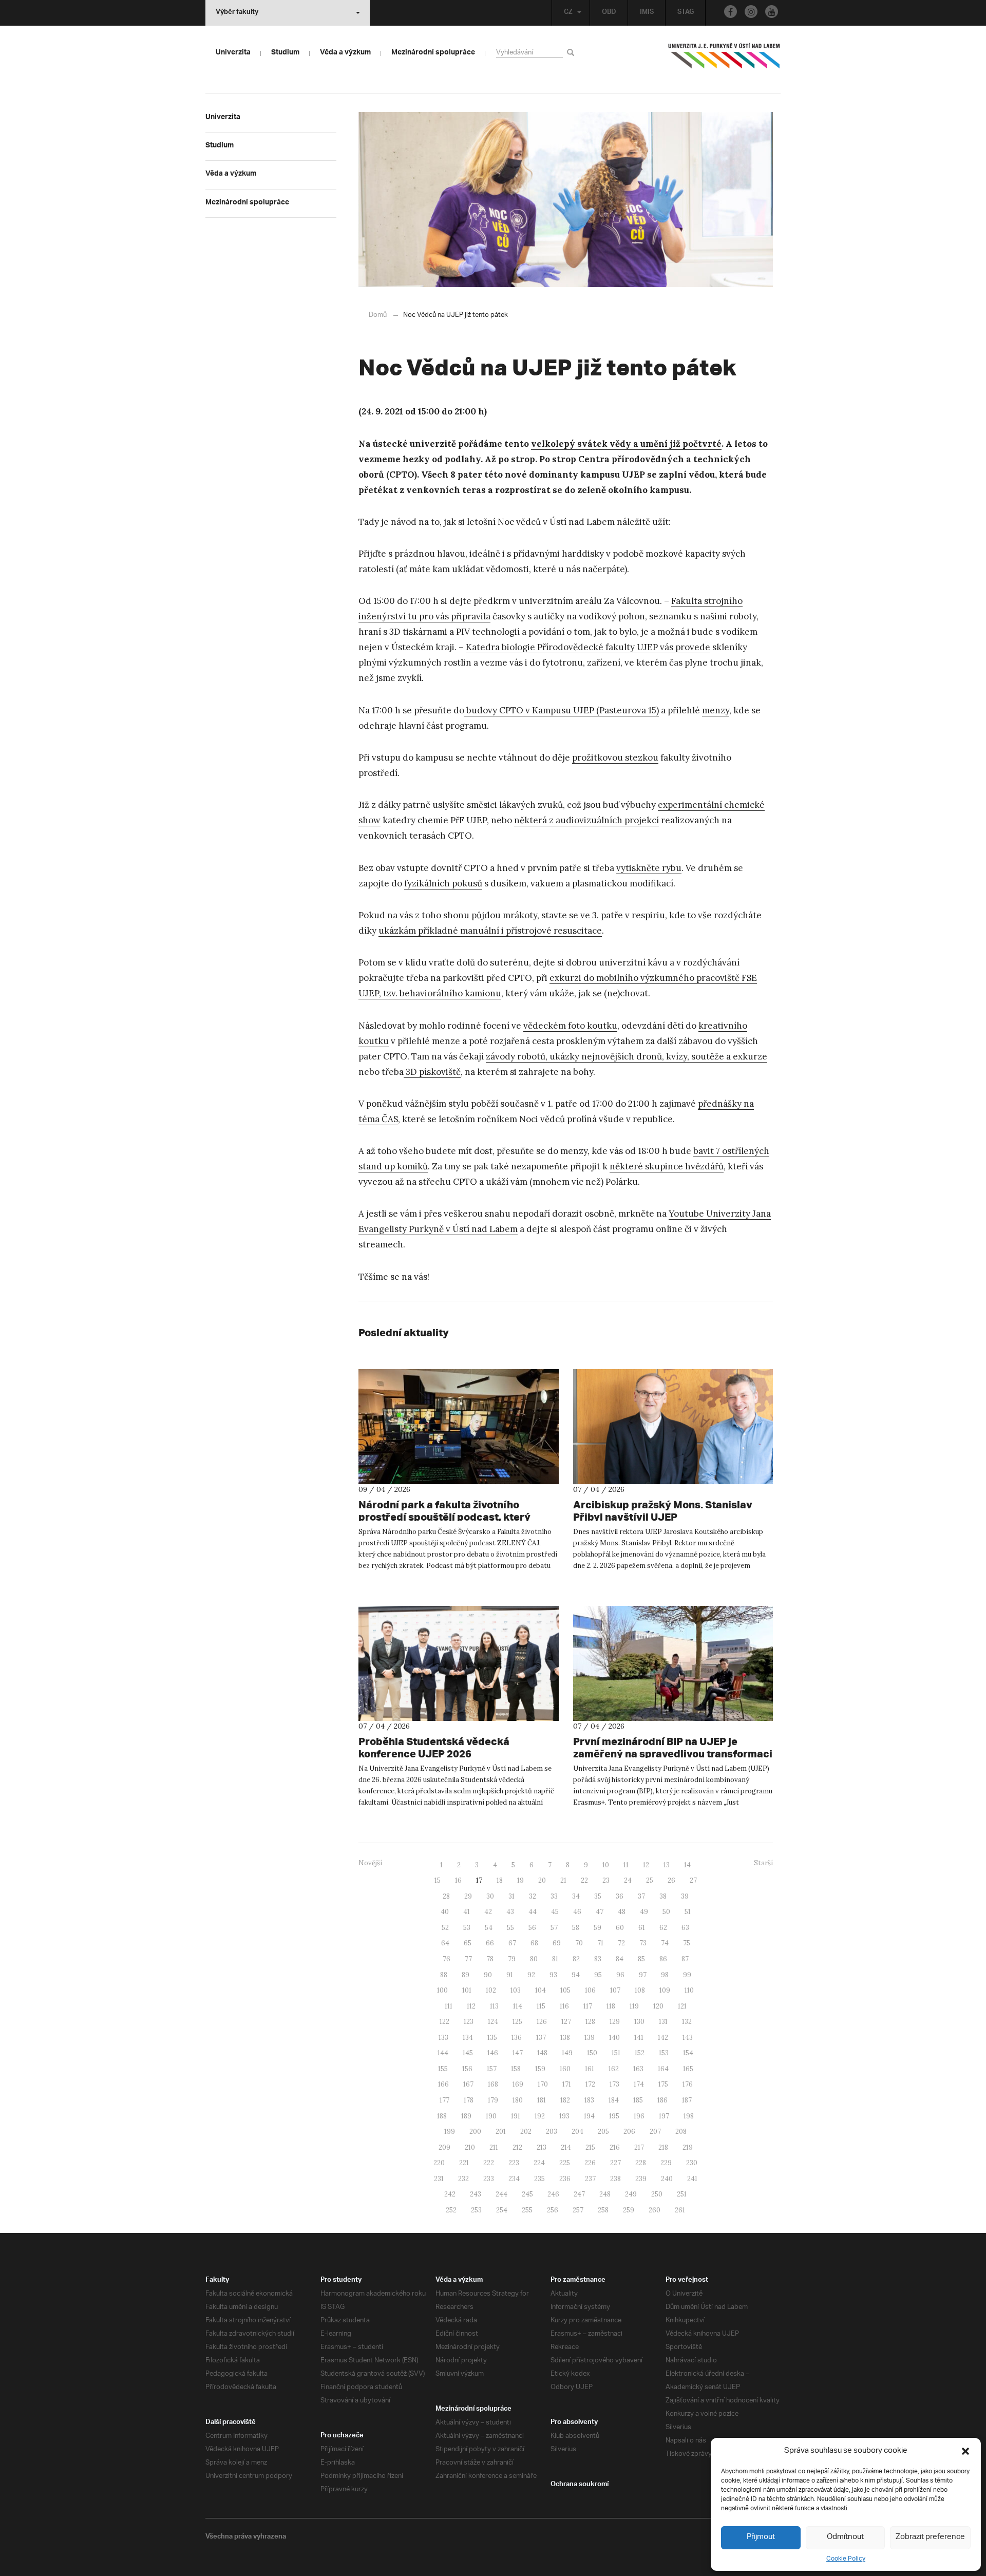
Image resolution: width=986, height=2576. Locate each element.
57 (554, 1928)
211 (494, 2147)
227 (615, 2163)
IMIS (647, 13)
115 (541, 2006)
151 (616, 2053)
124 (493, 2022)
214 (566, 2147)
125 (517, 2022)
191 (516, 2116)
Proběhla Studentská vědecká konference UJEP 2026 (434, 1747)
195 (614, 2116)
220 (439, 2163)
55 (510, 1928)
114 (518, 2006)
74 (665, 1943)
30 (490, 1896)
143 (688, 2038)
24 (628, 1880)
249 (631, 2194)
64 (445, 1943)
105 (565, 1990)
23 (606, 1880)
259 (629, 2210)
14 (687, 1865)
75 (687, 1943)
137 (541, 2038)
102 (491, 1990)
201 (501, 2132)
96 (620, 1975)
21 (563, 1880)
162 (614, 2069)
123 (469, 2022)
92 (531, 1975)
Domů (378, 315)
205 (603, 2132)
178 (469, 2100)
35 (598, 1896)
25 (650, 1880)
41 (467, 1912)
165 (688, 2069)
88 (444, 1975)
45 (555, 1912)
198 (689, 2116)
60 (620, 1928)
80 (534, 1959)
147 (518, 2053)
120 (658, 2006)
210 (470, 2147)
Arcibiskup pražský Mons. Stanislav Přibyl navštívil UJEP (663, 1511)
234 (514, 2179)
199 (450, 2132)
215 (590, 2147)
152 (640, 2053)
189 (466, 2116)
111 (449, 2006)
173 (614, 2084)
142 (663, 2038)
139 (590, 2038)
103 (516, 1990)
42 (488, 1912)
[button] (965, 2451)
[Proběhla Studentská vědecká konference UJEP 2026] (459, 1663)
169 (518, 2084)
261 (680, 2210)
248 (605, 2194)
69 (557, 1943)
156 (467, 2069)
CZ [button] (568, 13)
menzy (716, 710)
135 (492, 2038)
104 (541, 1990)
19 (520, 1880)
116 (564, 2006)
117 (588, 2006)
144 (443, 2053)
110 (689, 1990)
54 (489, 1928)
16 (458, 1880)
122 (444, 2022)
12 (646, 1865)
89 (466, 1975)
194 (589, 2116)
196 (639, 2116)
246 (553, 2194)
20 (542, 1880)
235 (539, 2179)
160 (565, 2069)
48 (622, 1912)
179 (493, 2100)
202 (526, 2132)
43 (510, 1912)
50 (666, 1912)
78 (490, 1959)
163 (638, 2069)
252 (451, 2210)
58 (576, 1928)
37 (641, 1896)
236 (565, 2179)
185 (638, 2100)
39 (685, 1896)
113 (494, 2006)
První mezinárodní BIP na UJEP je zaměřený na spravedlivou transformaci (673, 1747)
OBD (609, 13)
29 (468, 1896)
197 (664, 2116)
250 (657, 2194)
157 (492, 2069)
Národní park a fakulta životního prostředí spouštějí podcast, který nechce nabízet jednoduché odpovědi (452, 1517)
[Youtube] (772, 12)
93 (553, 1975)
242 (450, 2194)
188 (442, 2116)
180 (518, 2100)
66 (490, 1943)
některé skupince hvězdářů (667, 1166)
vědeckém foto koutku (570, 1026)
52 (445, 1928)
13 (667, 1865)
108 (640, 1990)
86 (663, 1959)
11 (626, 1865)
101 (467, 1990)
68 (534, 1943)
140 (614, 2038)
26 (671, 1880)
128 (590, 2022)
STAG (686, 13)
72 (621, 1943)
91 (510, 1975)
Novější (370, 1863)
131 (663, 2022)
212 (517, 2147)
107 (615, 1990)
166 (443, 2084)
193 (564, 2116)
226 (590, 2163)
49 (644, 1912)
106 (590, 1990)
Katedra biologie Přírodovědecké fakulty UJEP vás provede (588, 647)
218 (663, 2147)
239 (641, 2179)
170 (543, 2084)
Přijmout (761, 2537)
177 (444, 2100)
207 (655, 2132)
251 (682, 2194)
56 (532, 1928)
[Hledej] (572, 52)
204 (577, 2132)
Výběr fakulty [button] (237, 13)
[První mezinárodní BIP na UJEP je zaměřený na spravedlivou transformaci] (673, 1663)
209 (444, 2147)
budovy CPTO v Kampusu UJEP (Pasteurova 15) (562, 710)
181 (542, 2100)
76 (447, 1959)
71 (600, 1943)
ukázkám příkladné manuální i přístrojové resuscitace (490, 931)
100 (442, 1990)
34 (576, 1896)
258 (603, 2210)
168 (493, 2084)
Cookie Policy (846, 2559)
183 (589, 2100)
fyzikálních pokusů (443, 883)
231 (439, 2179)
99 (687, 1975)
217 (639, 2147)
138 (565, 2038)
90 (488, 1975)
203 (552, 2132)
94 (576, 1975)
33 (554, 1896)
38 (663, 1896)
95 (598, 1975)
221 (464, 2163)
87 (685, 1959)
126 (542, 2022)
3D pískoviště (432, 1072)
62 (663, 1928)
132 (687, 2022)
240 (667, 2179)
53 (467, 1928)
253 (476, 2210)
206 (629, 2132)
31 (511, 1896)
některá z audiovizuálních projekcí (586, 820)
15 (438, 1880)
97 (643, 1975)
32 (533, 1896)
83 (598, 1959)
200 (475, 2132)
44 (533, 1912)
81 (555, 1959)
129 (615, 2022)
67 (512, 1943)
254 (502, 2210)
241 (692, 2179)
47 (600, 1912)
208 (681, 2132)
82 (576, 1959)
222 (489, 2163)
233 (489, 2179)
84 (620, 1959)
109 (665, 1990)
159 (540, 2069)
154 (688, 2053)
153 (664, 2053)
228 (641, 2163)
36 (620, 1896)
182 (565, 2100)
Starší (763, 1863)
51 (688, 1912)
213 (542, 2147)
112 (471, 2006)
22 (584, 1880)
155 (443, 2069)
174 (639, 2084)
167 (468, 2084)
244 (501, 2194)
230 (692, 2163)
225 (565, 2163)
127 (566, 2022)
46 (577, 1912)
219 (688, 2147)
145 (468, 2053)
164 (663, 2069)
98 (665, 1975)
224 (539, 2163)
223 (514, 2163)
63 (685, 1928)
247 (579, 2194)
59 (598, 1928)
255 (527, 2210)
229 (666, 2163)
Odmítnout (845, 2537)
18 (500, 1880)
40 (445, 1912)
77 (468, 1959)
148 (542, 2053)
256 (553, 2210)
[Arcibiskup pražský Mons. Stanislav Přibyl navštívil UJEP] (673, 1427)
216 (615, 2147)
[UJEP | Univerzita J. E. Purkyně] (724, 60)
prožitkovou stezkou (615, 757)
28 (446, 1896)
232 (463, 2179)
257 (578, 2210)
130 (639, 2022)
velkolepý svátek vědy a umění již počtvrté (626, 444)
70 (579, 1943)
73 (643, 1943)
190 (491, 2116)
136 (517, 2038)
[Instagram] (751, 12)
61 (642, 1928)
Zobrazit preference (930, 2537)
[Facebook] (731, 12)
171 (567, 2084)
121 (682, 2006)
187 (687, 2100)
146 (493, 2053)
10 (606, 1865)
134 (468, 2038)
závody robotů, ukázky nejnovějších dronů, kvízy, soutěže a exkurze (627, 1056)
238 (615, 2179)
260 (655, 2210)
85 (641, 1959)
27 (693, 1880)
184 (614, 2100)
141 (639, 2038)
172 (590, 2084)
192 (540, 2116)
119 (634, 2006)
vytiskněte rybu (649, 868)
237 (590, 2179)
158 (516, 2069)
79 (512, 1959)
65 (468, 1943)
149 (567, 2053)
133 (443, 2038)
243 (476, 2194)
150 (592, 2053)
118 (611, 2006)
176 (688, 2084)
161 (590, 2069)
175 (663, 2084)
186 (662, 2100)
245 (527, 2194)
